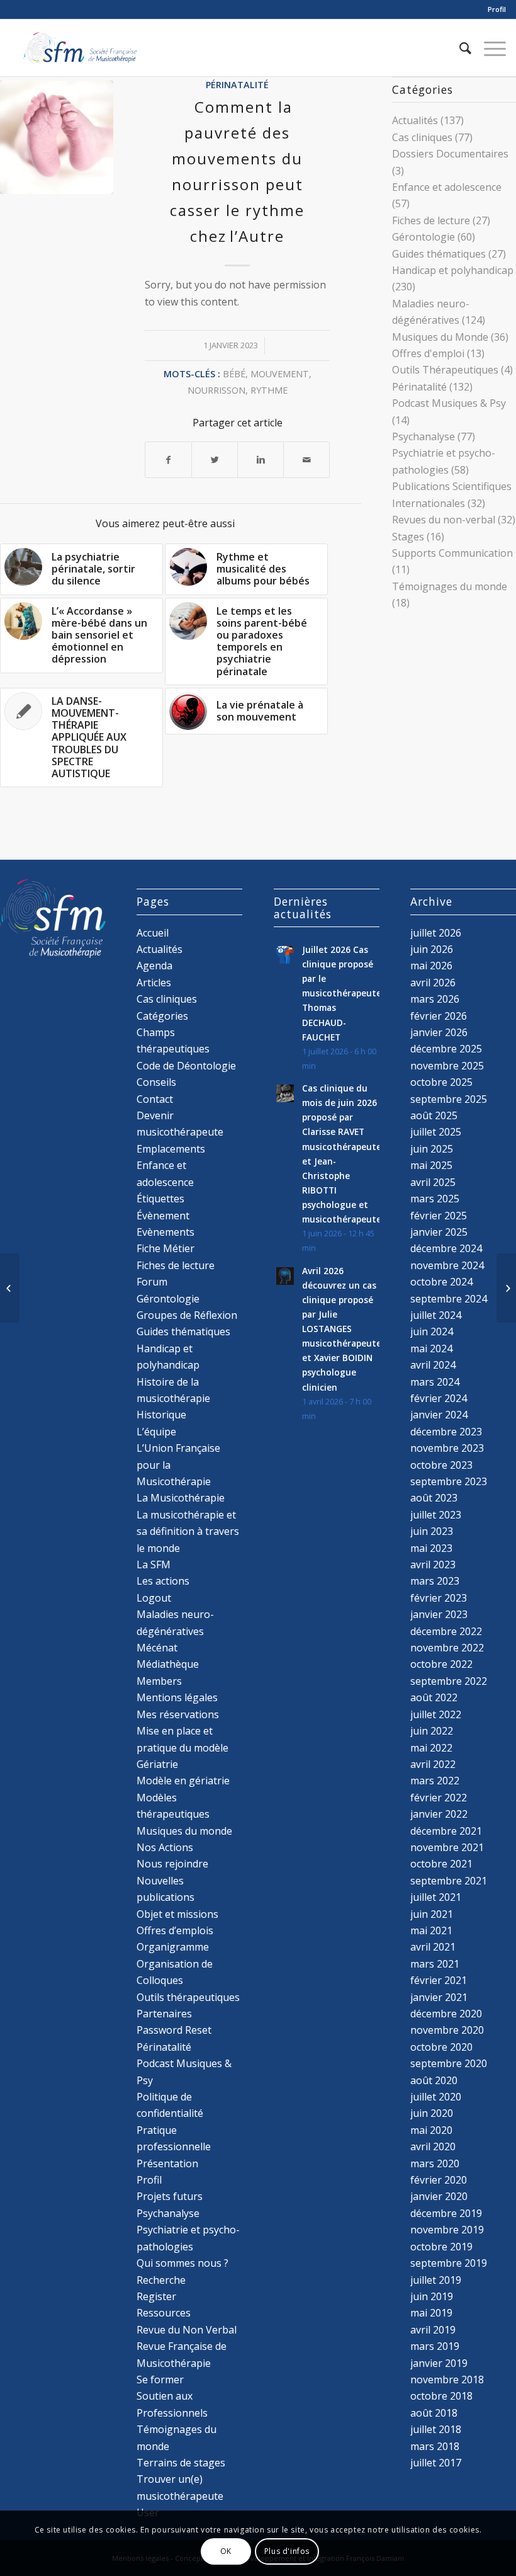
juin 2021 (432, 1914)
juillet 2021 (436, 1897)
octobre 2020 (441, 2047)
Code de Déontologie (186, 1066)
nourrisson (216, 390)
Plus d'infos (287, 2551)
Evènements (165, 1232)
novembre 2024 (447, 1265)
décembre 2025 (446, 1049)
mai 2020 (431, 2130)
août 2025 (434, 1115)
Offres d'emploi (428, 353)
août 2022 (434, 1697)
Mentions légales (177, 1697)
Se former (160, 2379)
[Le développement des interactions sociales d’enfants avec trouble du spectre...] (10, 1288)
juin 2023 (432, 1531)
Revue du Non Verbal (187, 2330)
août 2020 (434, 2080)
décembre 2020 (446, 2014)
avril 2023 (433, 1564)
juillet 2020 (436, 2097)
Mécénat (157, 1648)
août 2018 (434, 2413)
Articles (154, 983)
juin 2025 (432, 1149)
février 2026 (439, 1016)
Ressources (164, 2313)
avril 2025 (433, 1182)
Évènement (163, 1216)
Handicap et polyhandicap (453, 270)
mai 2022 (431, 1748)
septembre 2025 (449, 1099)
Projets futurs (170, 2196)
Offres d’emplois (175, 1930)
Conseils (156, 1082)
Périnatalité (237, 85)
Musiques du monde (184, 1831)
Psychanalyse (423, 436)
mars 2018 (435, 2446)
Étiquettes (160, 1199)
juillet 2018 (436, 2429)
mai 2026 (431, 966)
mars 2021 (435, 1964)
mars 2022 (435, 1781)
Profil (497, 9)
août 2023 (434, 1498)
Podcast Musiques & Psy (449, 403)
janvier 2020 (439, 2196)
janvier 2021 (439, 1997)
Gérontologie (423, 237)
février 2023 (439, 1598)
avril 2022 (433, 1764)
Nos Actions (165, 1847)
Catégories (162, 1016)
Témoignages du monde (450, 586)
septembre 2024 (449, 1299)
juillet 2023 (436, 1515)
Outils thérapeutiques (188, 1997)
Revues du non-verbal (444, 520)
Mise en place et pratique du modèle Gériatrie (182, 1747)
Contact (155, 1099)
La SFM (154, 1564)
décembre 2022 (446, 1631)
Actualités (415, 120)
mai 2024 (431, 1348)
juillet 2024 (436, 1315)
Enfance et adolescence (447, 187)
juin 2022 (432, 1731)
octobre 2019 (441, 2247)
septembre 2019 (449, 2263)
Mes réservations (178, 1714)
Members (159, 1681)
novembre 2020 (447, 2030)
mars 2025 (435, 1199)
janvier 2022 (439, 1814)
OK (226, 2551)
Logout (154, 1598)
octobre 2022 (441, 1664)
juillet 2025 (436, 1132)
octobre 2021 (441, 1864)
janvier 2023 (439, 1614)
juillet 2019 (436, 2280)
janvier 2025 (439, 1232)
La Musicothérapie (181, 1498)
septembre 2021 (449, 1881)
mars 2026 (435, 999)
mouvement (280, 374)
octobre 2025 (441, 1082)
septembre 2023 (449, 1481)
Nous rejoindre (172, 1864)
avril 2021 (433, 1947)
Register (156, 2296)
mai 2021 (431, 1930)
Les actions (163, 1581)
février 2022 (439, 1798)
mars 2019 (435, 2346)
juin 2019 (432, 2296)
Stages (408, 537)
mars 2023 (435, 1581)
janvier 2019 (439, 2363)
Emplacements (171, 1149)
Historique (161, 1415)
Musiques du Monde (440, 337)
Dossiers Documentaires (450, 154)
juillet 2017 (436, 2463)
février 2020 (439, 2180)
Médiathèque (168, 1664)
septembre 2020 (449, 2063)
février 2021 (439, 1980)
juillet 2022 (436, 1714)
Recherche (161, 2280)
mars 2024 (435, 1382)
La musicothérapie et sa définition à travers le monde (188, 1531)
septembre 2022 (449, 1681)
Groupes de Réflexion (187, 1315)
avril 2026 (433, 983)
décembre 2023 (446, 1432)
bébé (234, 374)
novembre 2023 (447, 1448)
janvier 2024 (439, 1415)
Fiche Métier (165, 1248)
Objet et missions (177, 1914)
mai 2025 (431, 1165)
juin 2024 (432, 1331)
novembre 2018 (447, 2379)
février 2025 (439, 1216)
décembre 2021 (446, 1831)
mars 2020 (435, 2163)
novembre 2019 (447, 2230)
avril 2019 (433, 2330)
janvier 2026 (439, 1032)
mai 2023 (431, 1548)
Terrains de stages (181, 2463)
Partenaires (164, 2014)
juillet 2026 (436, 933)
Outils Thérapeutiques (445, 370)
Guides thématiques (439, 254)
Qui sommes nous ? (182, 2263)
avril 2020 (433, 2146)
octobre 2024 (441, 1282)
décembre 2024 (446, 1248)
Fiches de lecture (431, 220)
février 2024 (439, 1398)
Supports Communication (452, 553)
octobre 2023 (441, 1465)
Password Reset (174, 2030)
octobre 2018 (441, 2396)
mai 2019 (431, 2313)
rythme (269, 390)
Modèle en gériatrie (183, 1781)
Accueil (153, 933)
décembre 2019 (446, 2213)
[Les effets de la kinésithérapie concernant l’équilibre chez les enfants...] (506, 1288)
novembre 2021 (447, 1847)
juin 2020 (432, 2113)
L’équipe (156, 1432)
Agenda (154, 966)
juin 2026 (432, 949)
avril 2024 (433, 1365)
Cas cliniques (422, 137)
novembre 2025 (447, 1066)
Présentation (167, 2163)
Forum (152, 1282)
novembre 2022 (447, 1648)
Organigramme (173, 1947)
